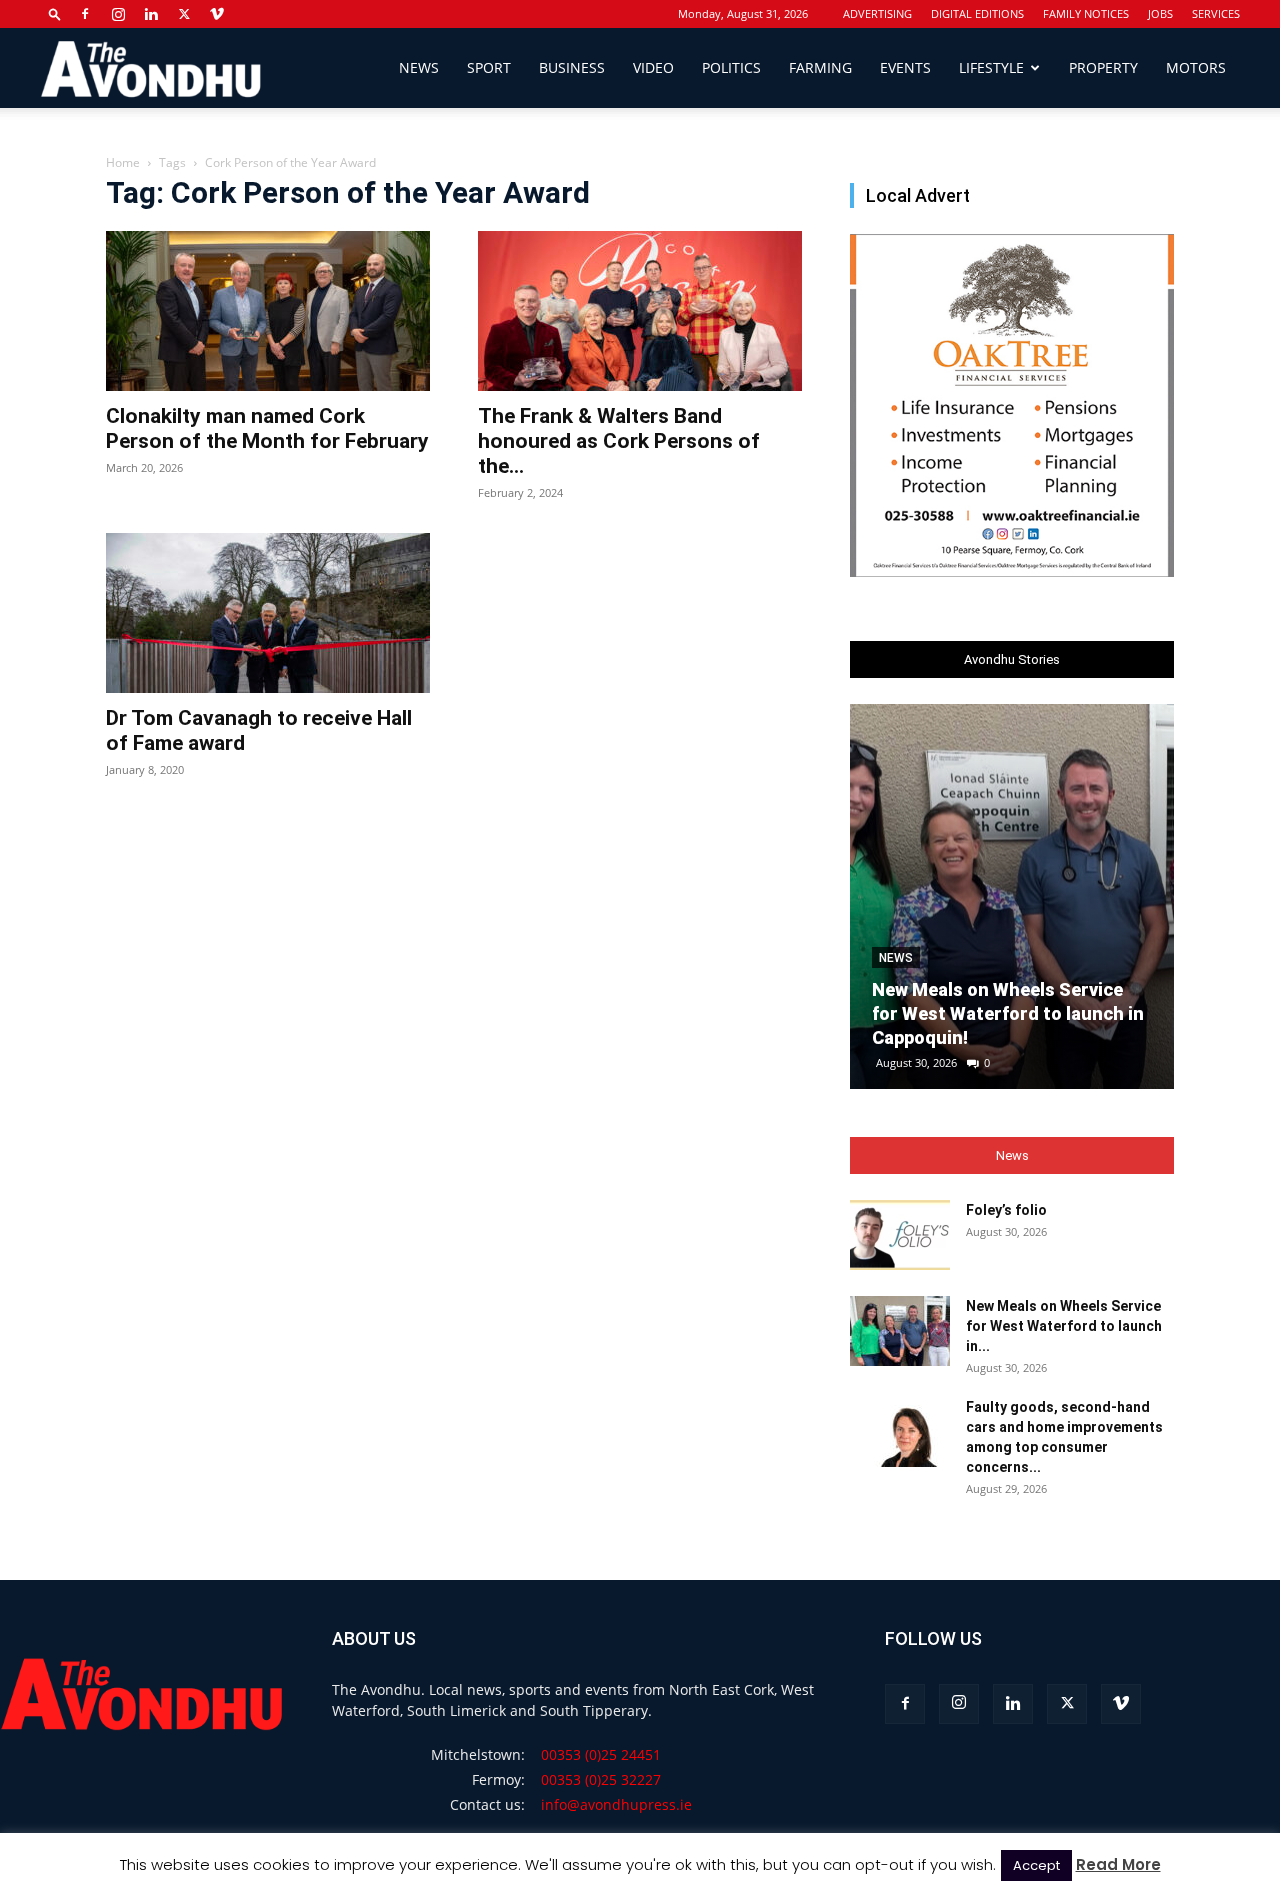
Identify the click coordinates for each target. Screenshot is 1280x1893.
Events (905, 67)
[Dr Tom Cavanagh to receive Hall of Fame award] (268, 613)
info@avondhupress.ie (616, 1804)
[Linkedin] (151, 14)
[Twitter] (184, 14)
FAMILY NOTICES (1086, 13)
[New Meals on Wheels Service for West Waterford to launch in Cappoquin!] (1012, 896)
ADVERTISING (877, 13)
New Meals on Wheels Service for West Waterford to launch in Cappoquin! (1008, 1013)
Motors (1196, 67)
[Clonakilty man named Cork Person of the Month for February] (268, 311)
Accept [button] (1036, 1865)
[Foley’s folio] (900, 1235)
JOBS (1160, 13)
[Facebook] (85, 14)
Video (653, 67)
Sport (489, 67)
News (419, 67)
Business (572, 67)
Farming (820, 67)
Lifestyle (991, 67)
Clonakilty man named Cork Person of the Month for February (267, 428)
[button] (55, 13)
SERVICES (1216, 13)
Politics (731, 67)
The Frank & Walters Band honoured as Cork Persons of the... (619, 441)
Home (123, 162)
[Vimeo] (217, 14)
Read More (1118, 1864)
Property (1103, 67)
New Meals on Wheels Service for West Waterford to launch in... (1064, 1326)
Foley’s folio (1006, 1210)
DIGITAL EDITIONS (977, 13)
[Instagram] (118, 14)
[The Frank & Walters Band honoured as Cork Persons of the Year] (640, 311)
